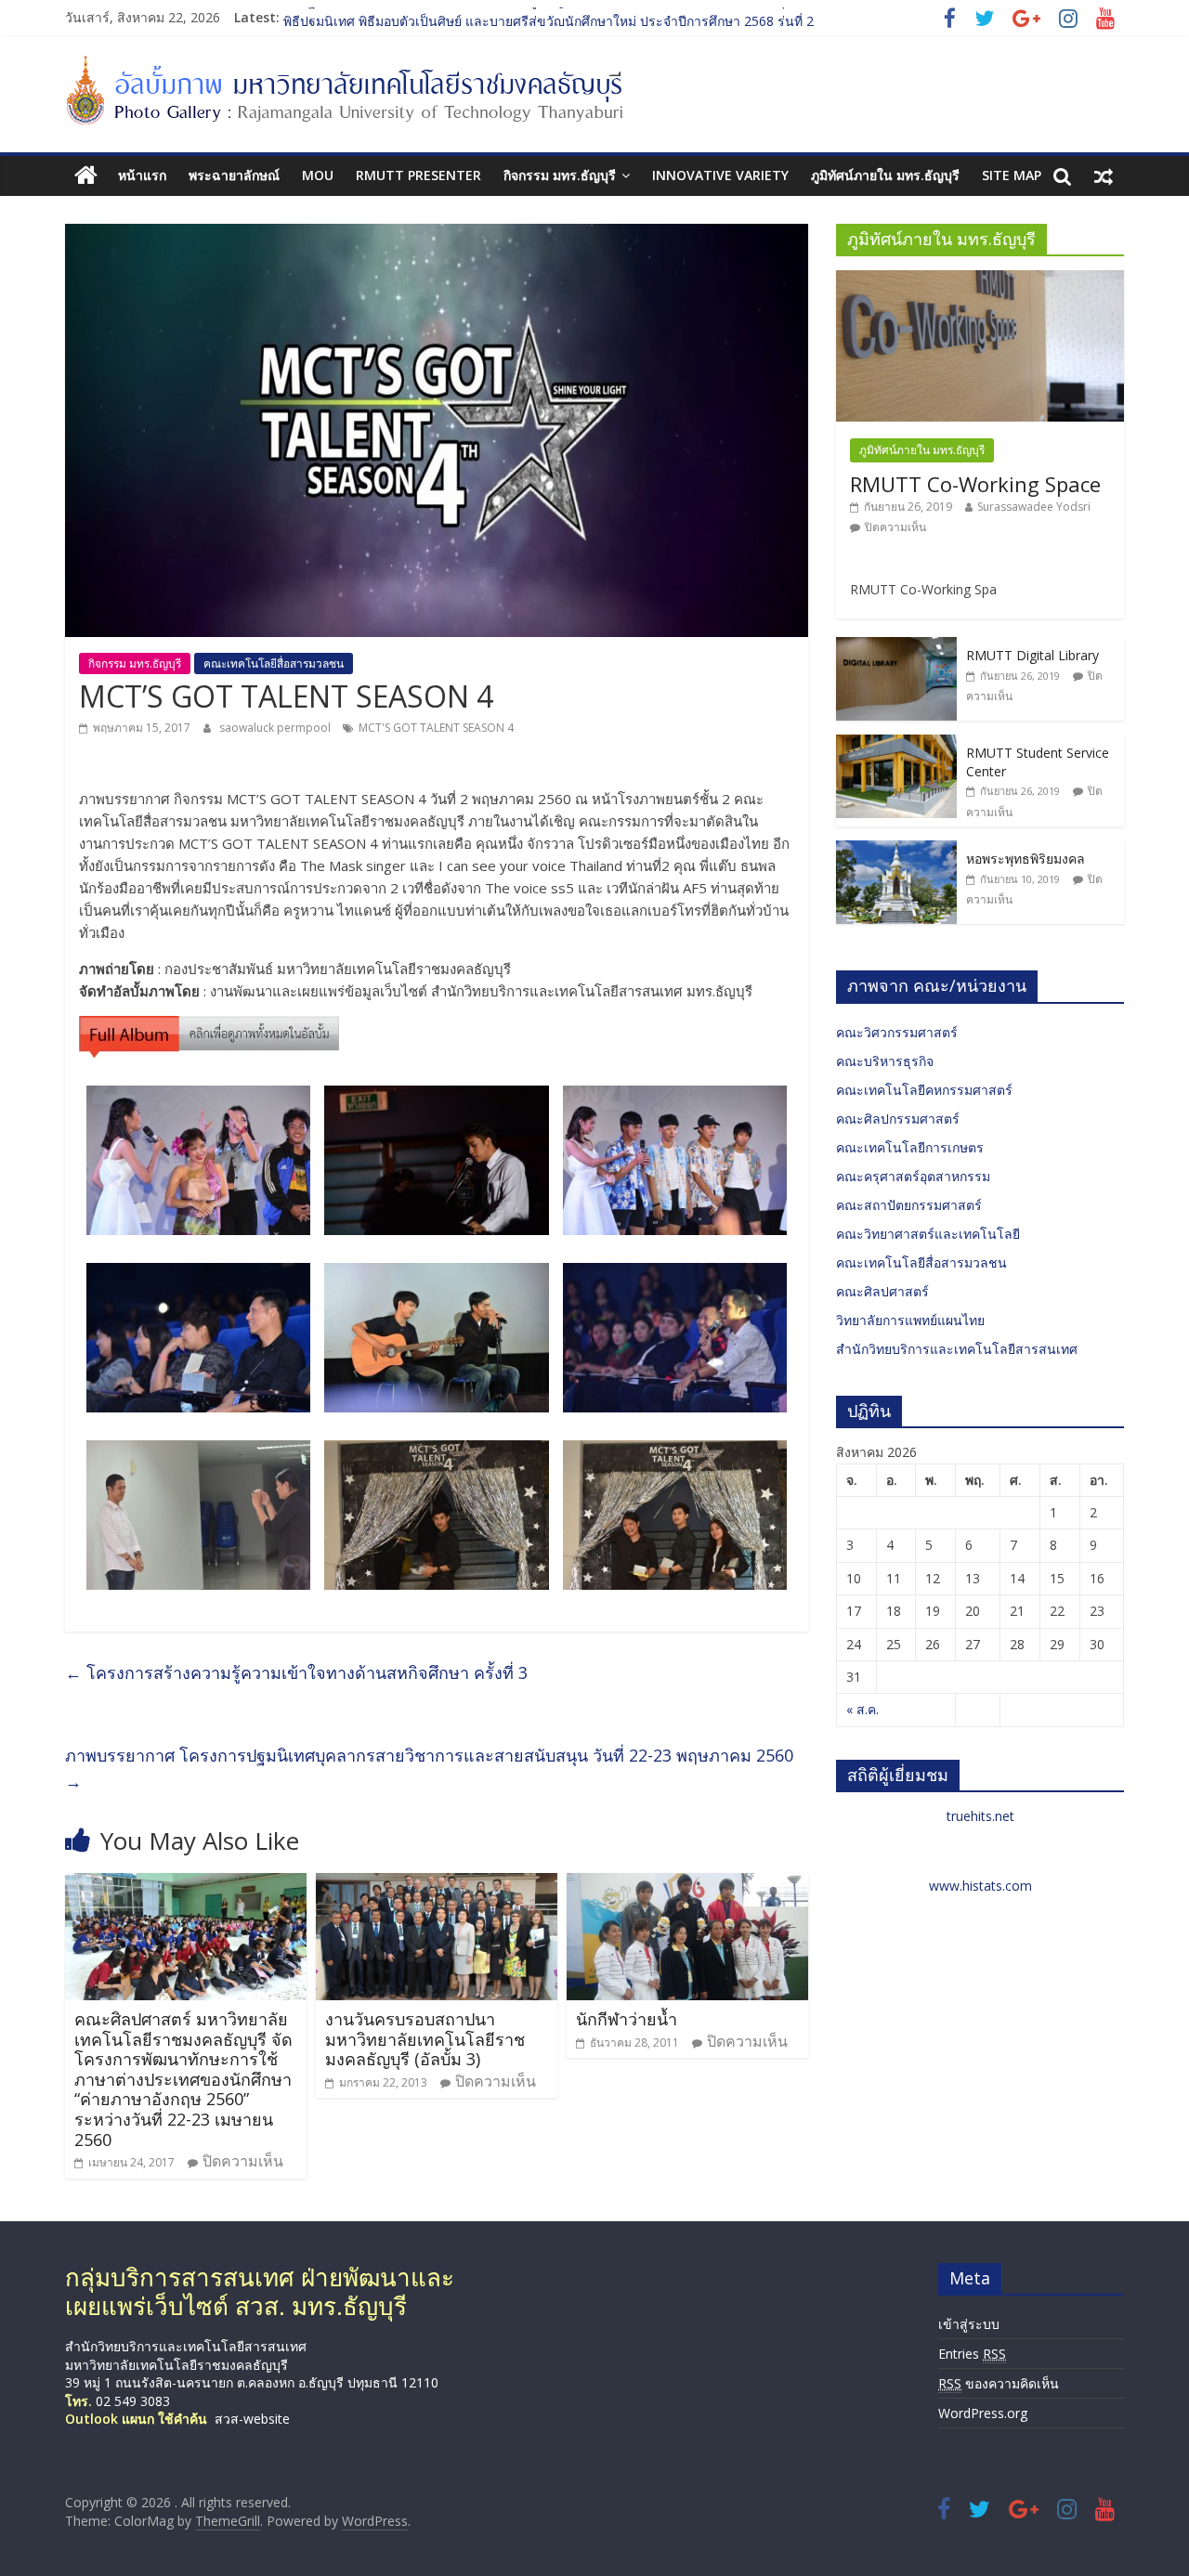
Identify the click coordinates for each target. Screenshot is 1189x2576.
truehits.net (980, 1816)
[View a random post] (1104, 176)
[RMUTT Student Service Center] (896, 744)
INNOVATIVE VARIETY (720, 175)
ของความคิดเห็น (999, 2383)
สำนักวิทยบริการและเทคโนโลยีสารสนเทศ (957, 1349)
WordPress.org (983, 2413)
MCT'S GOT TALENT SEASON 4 (436, 728)
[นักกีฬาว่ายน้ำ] (687, 1884)
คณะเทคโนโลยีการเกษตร (910, 1147)
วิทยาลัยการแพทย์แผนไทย (910, 1320)
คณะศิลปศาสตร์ (882, 1291)
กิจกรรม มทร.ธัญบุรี (560, 175)
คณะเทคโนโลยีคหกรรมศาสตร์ (924, 1090)
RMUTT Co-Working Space (975, 484)
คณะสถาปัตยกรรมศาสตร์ (909, 1205)
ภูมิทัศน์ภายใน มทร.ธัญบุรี (885, 175)
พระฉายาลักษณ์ (234, 175)
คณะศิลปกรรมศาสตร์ (898, 1119)
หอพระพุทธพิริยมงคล (1026, 859)
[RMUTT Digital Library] (896, 647)
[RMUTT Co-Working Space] (980, 280)
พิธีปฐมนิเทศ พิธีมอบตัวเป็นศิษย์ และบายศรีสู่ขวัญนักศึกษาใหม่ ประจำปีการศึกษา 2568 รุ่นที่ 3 (549, 17)
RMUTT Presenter (418, 175)
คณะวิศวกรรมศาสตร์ (897, 1032)
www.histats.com (980, 1886)
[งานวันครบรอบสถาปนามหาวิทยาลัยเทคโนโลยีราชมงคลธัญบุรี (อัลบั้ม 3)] (437, 1884)
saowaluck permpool (276, 728)
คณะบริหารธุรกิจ (885, 1061)
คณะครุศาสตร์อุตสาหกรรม (913, 1176)
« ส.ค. (862, 1709)
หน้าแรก (142, 175)
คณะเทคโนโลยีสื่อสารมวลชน (274, 664)
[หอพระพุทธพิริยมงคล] (896, 850)
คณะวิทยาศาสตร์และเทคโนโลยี (928, 1234)
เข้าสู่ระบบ (969, 2324)
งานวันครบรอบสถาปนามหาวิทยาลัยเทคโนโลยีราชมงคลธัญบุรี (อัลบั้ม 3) (425, 2039)
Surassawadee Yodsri (1034, 507)
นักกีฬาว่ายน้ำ (627, 2019)
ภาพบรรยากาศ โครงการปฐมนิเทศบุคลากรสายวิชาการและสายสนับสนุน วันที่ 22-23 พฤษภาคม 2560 (429, 1769)
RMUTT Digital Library (1032, 655)
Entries (972, 2354)
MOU (318, 175)
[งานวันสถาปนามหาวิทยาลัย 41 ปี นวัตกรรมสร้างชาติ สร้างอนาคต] (209, 1027)
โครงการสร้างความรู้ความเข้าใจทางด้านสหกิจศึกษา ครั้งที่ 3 (296, 1672)
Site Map (1012, 175)
